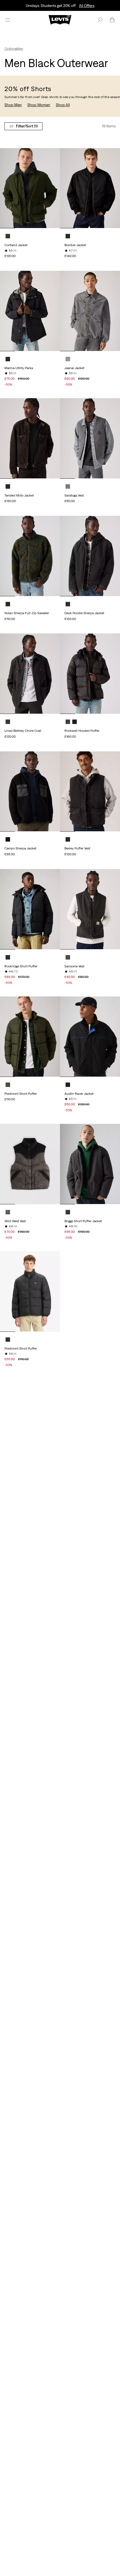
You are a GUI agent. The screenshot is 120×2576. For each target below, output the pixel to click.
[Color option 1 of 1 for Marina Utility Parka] (8, 359)
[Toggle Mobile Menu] (8, 20)
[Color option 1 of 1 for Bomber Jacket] (68, 236)
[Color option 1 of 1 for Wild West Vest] (8, 1212)
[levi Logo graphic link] (60, 19)
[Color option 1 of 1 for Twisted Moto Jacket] (8, 486)
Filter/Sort (27, 126)
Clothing (11, 49)
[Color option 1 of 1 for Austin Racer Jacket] (68, 1085)
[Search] (100, 20)
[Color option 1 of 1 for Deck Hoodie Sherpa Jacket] (68, 604)
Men (20, 49)
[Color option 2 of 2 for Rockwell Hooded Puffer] (75, 722)
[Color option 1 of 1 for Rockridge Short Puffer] (8, 957)
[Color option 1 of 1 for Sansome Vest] (68, 957)
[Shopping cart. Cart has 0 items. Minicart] (112, 20)
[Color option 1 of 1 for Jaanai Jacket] (68, 359)
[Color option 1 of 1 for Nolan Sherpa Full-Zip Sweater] (8, 604)
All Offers (87, 6)
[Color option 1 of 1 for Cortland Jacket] (8, 236)
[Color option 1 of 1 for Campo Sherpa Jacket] (8, 839)
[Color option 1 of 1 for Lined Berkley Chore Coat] (8, 722)
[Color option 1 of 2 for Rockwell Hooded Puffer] (68, 722)
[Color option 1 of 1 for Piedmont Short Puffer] (8, 1085)
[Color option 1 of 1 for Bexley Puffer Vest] (68, 839)
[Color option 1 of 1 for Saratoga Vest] (68, 486)
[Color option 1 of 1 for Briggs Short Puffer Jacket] (68, 1212)
